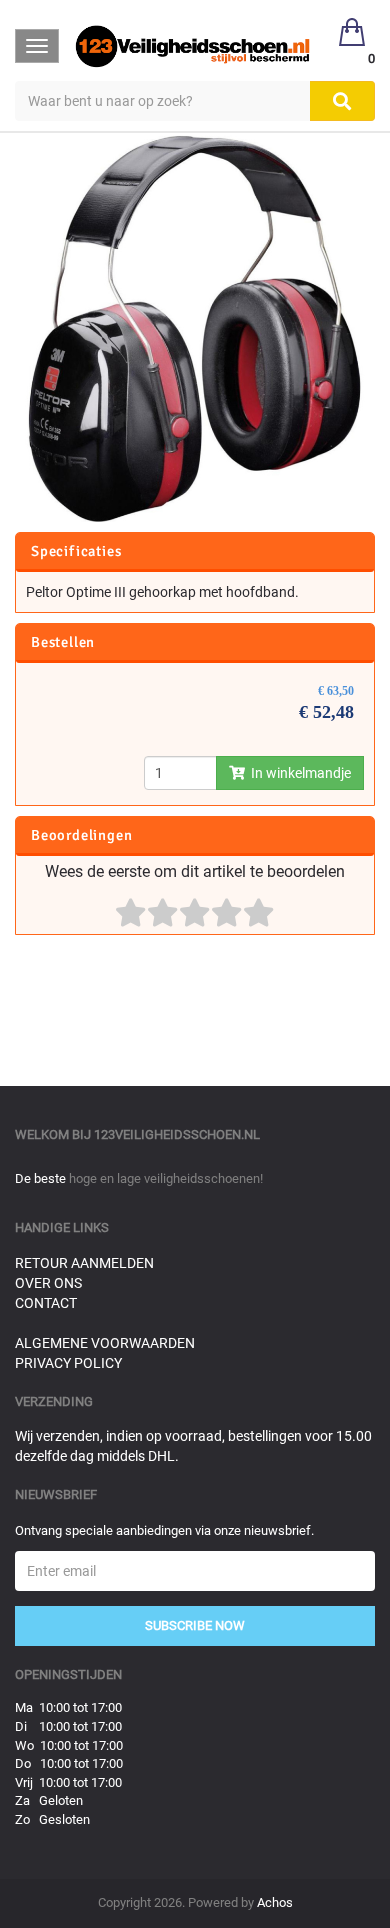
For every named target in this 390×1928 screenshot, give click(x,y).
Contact (46, 1303)
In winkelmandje (298, 773)
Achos (275, 1902)
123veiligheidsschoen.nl (177, 1134)
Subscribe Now (195, 1625)
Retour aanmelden (84, 1263)
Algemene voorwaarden (105, 1343)
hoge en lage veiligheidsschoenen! (166, 1178)
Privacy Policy (68, 1363)
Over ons (48, 1283)
